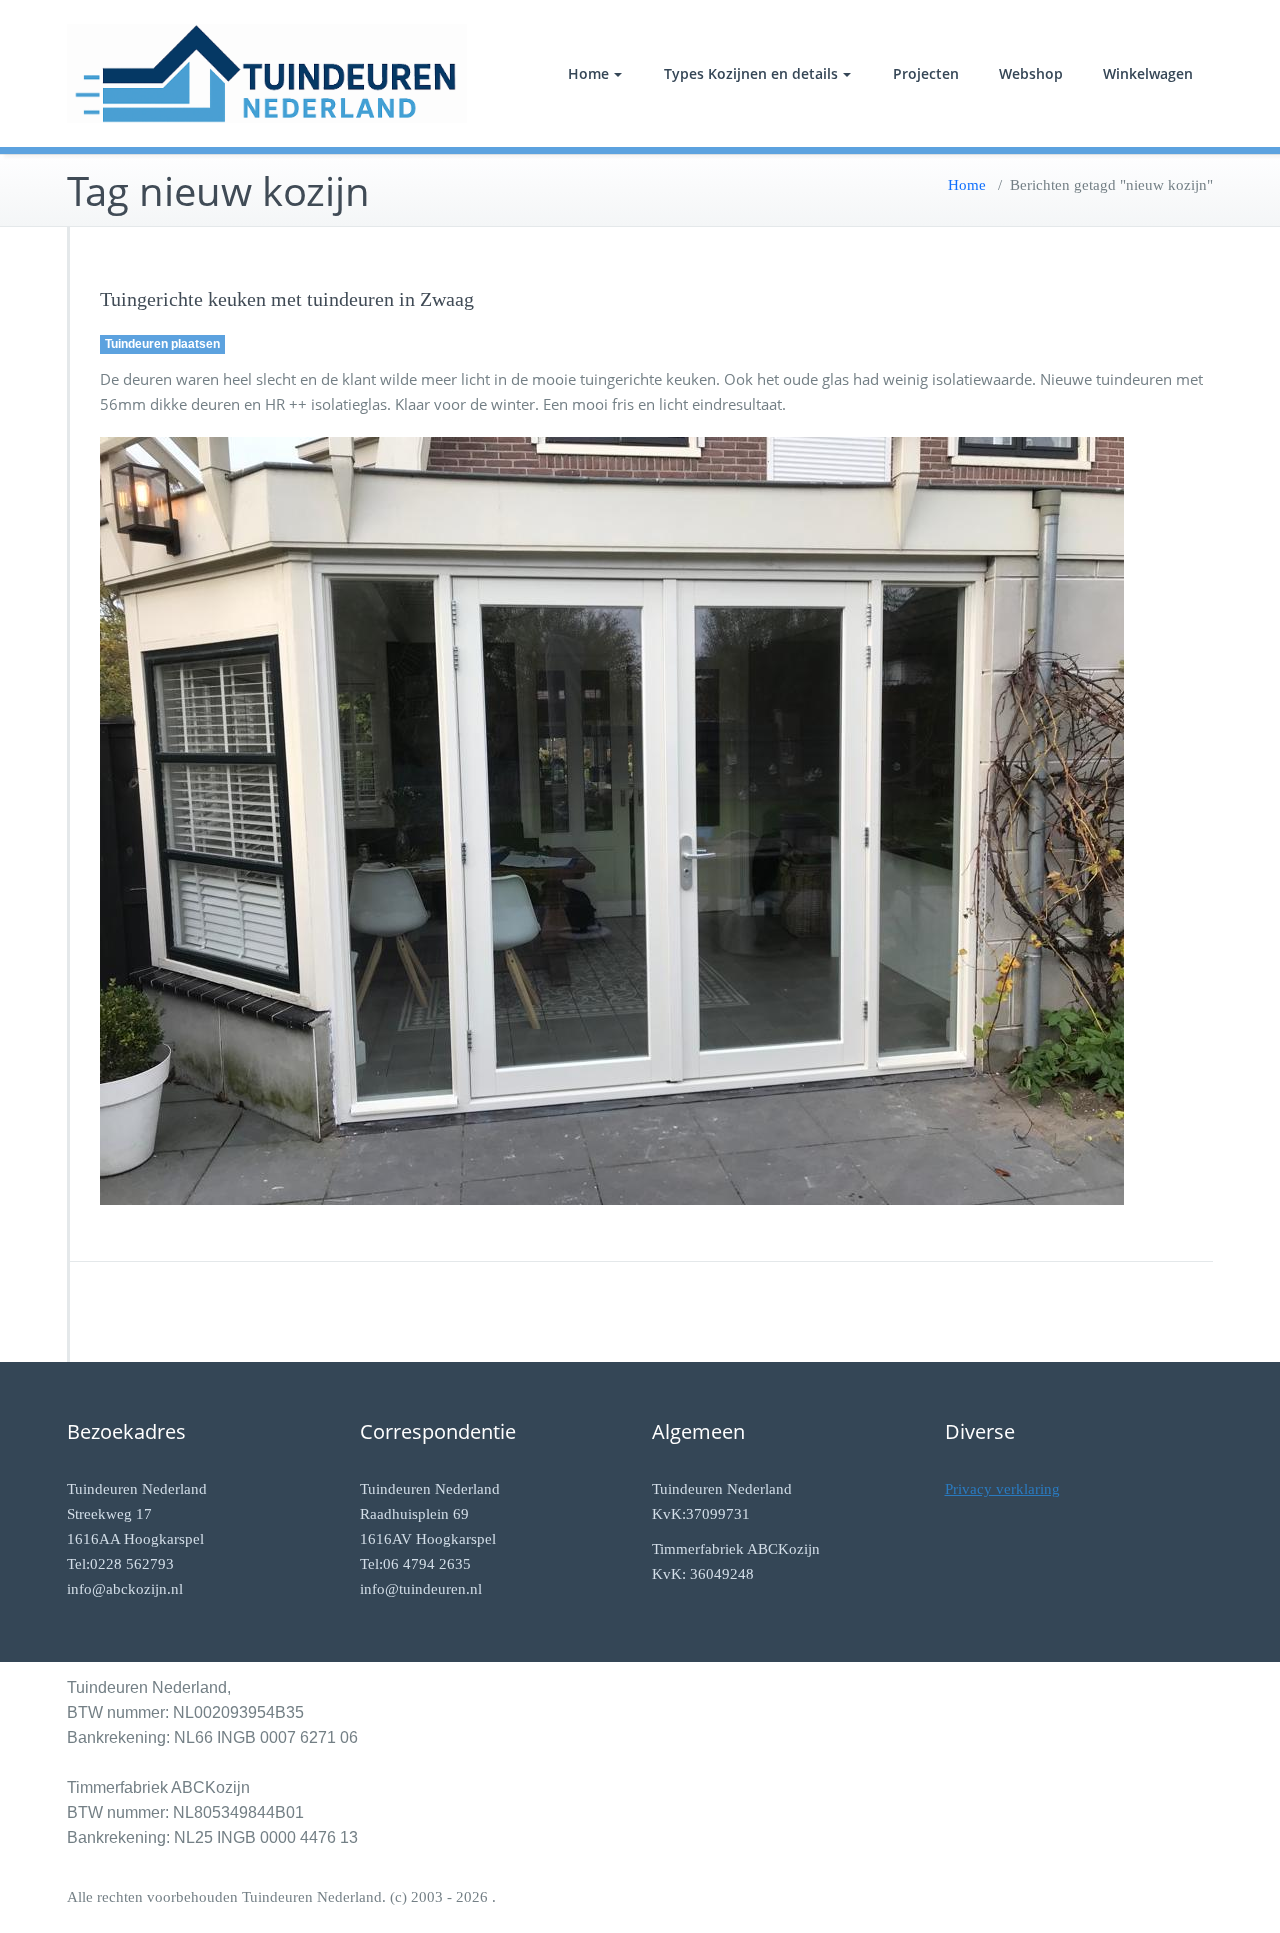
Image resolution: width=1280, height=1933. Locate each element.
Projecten (926, 73)
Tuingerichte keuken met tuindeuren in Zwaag (287, 299)
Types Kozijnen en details (751, 73)
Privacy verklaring (1002, 1489)
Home (588, 73)
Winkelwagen (1148, 73)
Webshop (1031, 73)
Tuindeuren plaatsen (162, 344)
